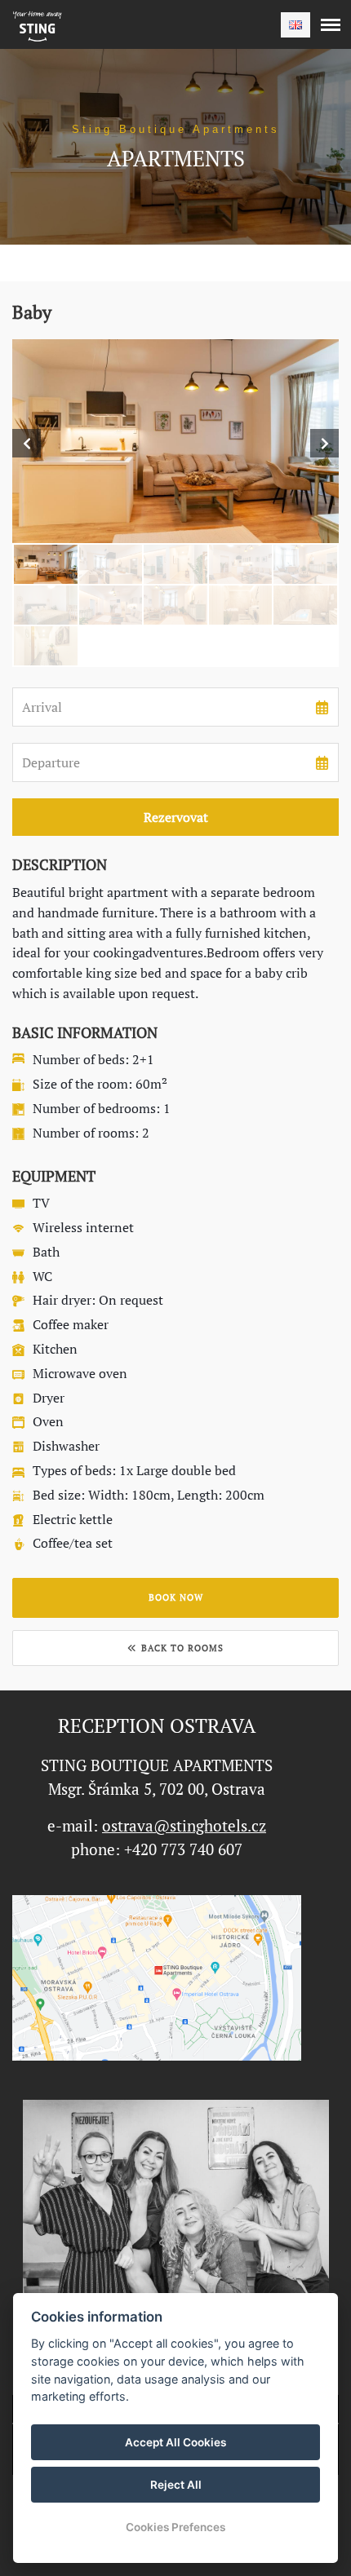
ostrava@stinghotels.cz (184, 1826)
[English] (295, 25)
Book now (176, 1597)
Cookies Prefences (175, 2527)
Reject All (176, 2485)
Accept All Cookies (175, 2442)
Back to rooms (182, 1648)
